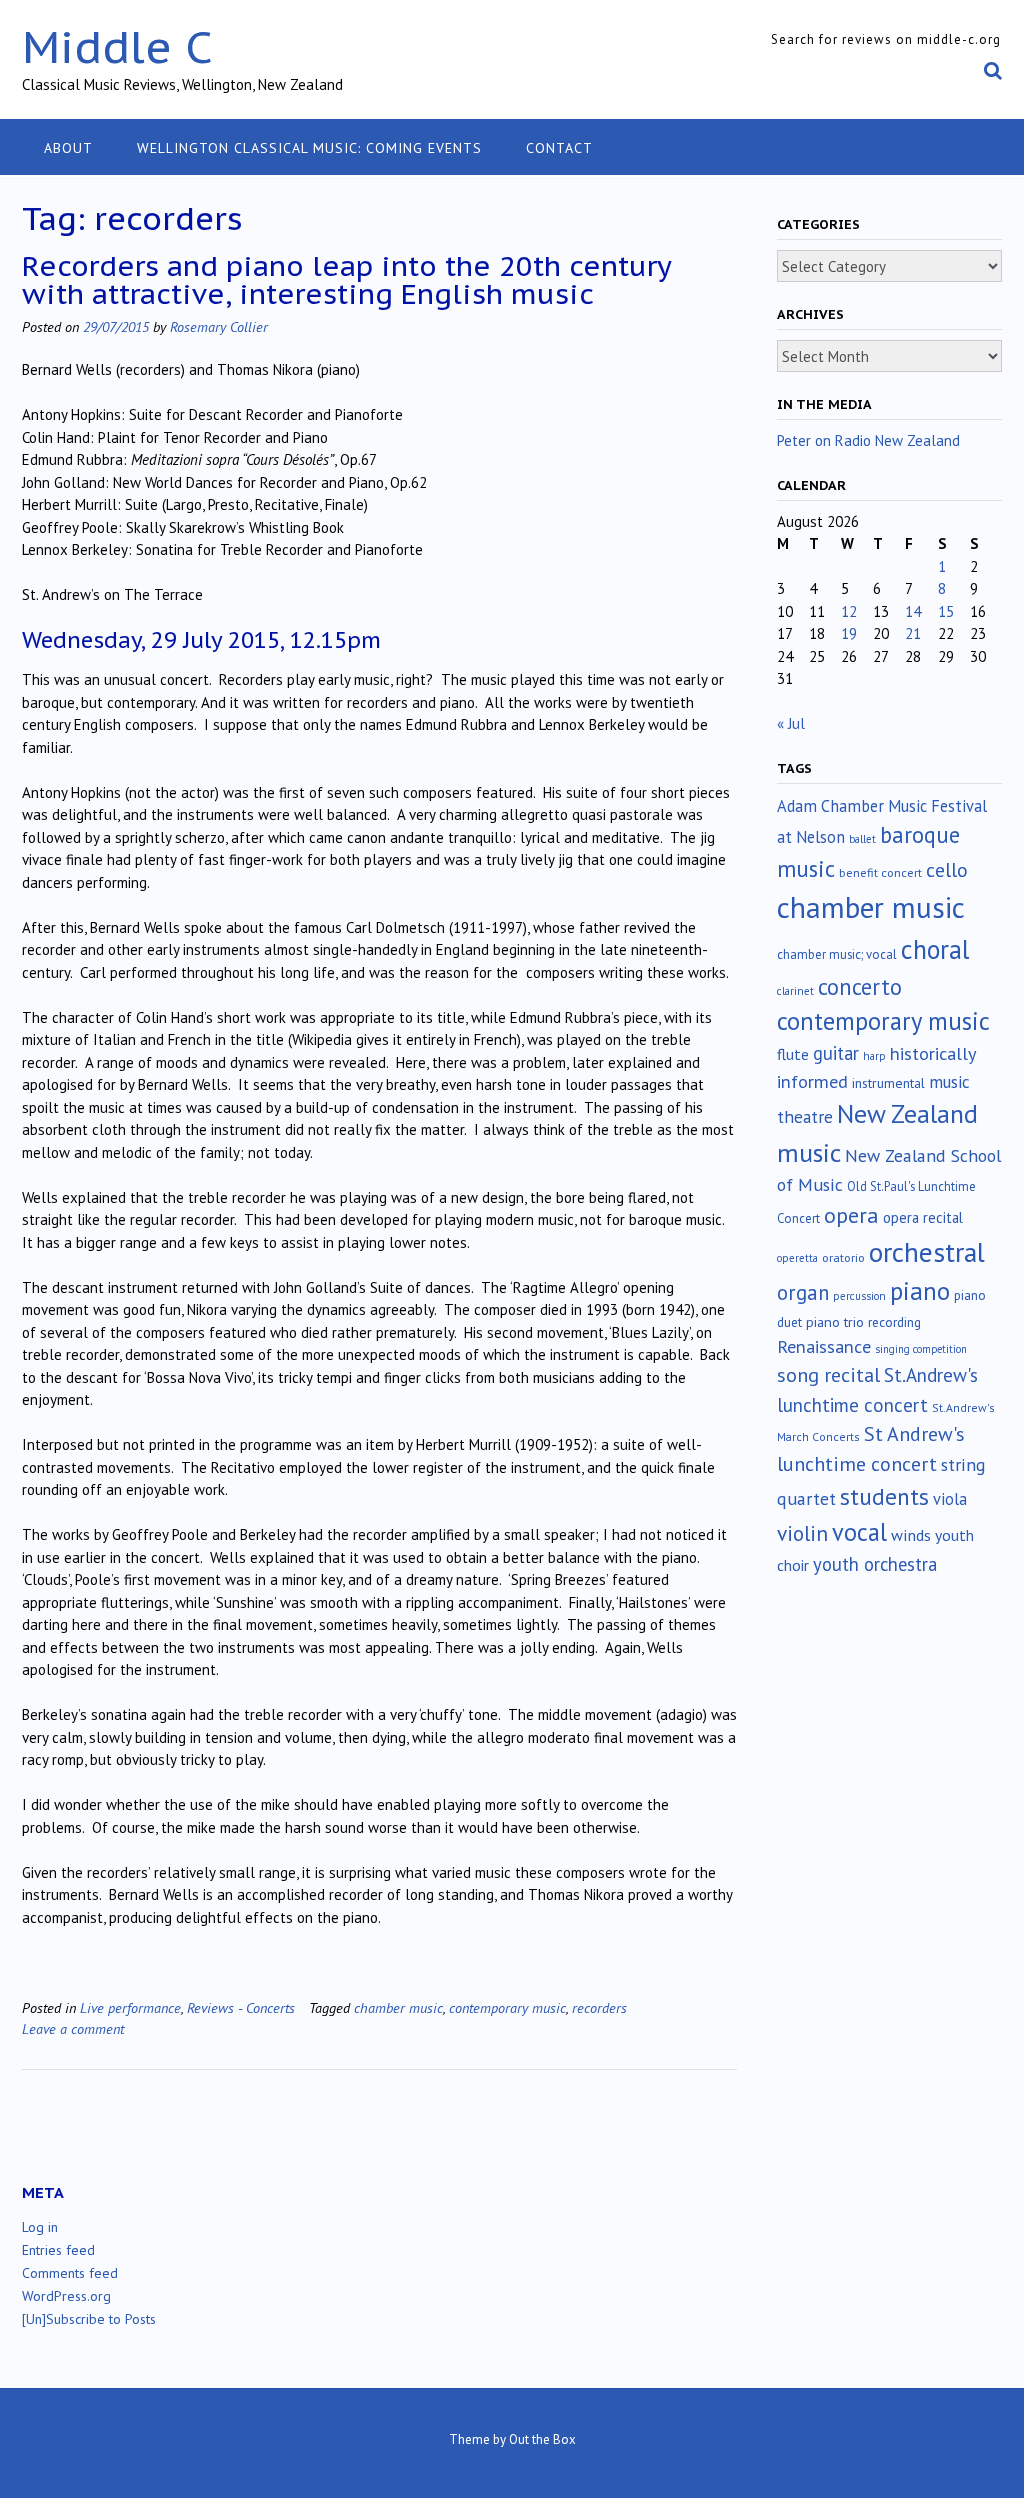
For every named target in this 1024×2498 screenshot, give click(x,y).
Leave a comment (73, 2028)
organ (803, 1292)
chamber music (398, 2007)
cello (947, 870)
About (68, 148)
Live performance (130, 2007)
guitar (836, 1053)
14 (913, 611)
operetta (797, 1258)
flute (793, 1054)
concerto (860, 986)
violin (802, 1533)
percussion (859, 1296)
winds (911, 1535)
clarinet (795, 991)
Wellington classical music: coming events (309, 148)
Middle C (117, 46)
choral (935, 949)
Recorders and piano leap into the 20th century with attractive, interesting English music (346, 279)
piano (920, 1291)
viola (950, 1499)
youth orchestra (875, 1564)
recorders (599, 2007)
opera (851, 1215)
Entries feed (58, 2250)
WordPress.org (66, 2296)
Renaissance (824, 1346)
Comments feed (70, 2273)
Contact (559, 148)
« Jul (791, 723)
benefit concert (880, 872)
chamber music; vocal (837, 954)
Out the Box (542, 2439)
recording (894, 1322)
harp (874, 1056)
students (884, 1496)
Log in (40, 2227)
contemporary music (507, 2007)
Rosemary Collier (219, 326)
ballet (862, 839)
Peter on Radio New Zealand (868, 440)
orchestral (927, 1252)
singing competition (921, 1349)
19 (849, 633)
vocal (859, 1532)
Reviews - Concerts (241, 2007)
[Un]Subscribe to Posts (89, 2319)
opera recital (923, 1217)
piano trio (835, 1322)
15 (946, 611)
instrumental (888, 1083)
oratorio (843, 1257)
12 (849, 611)
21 (913, 633)
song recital (828, 1374)
